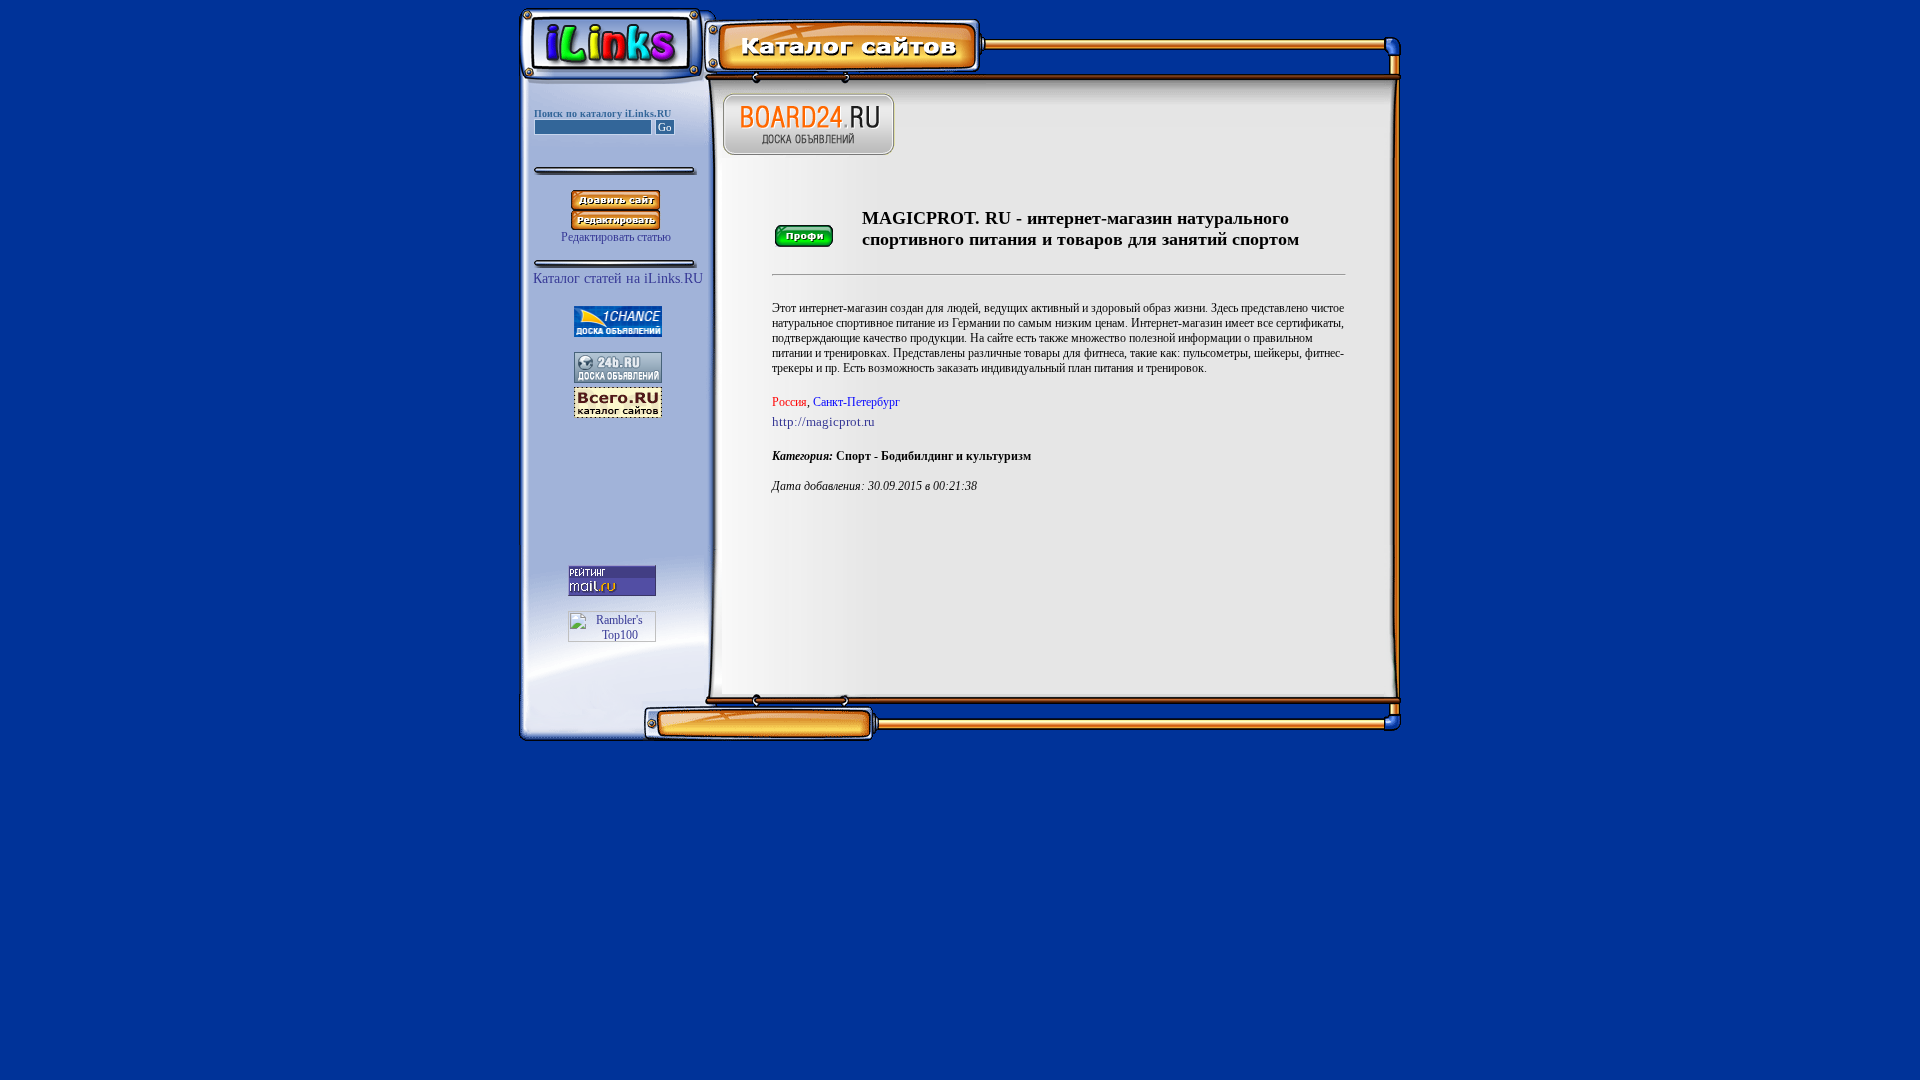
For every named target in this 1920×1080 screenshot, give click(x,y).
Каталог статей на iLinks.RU (618, 278)
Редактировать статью (616, 237)
